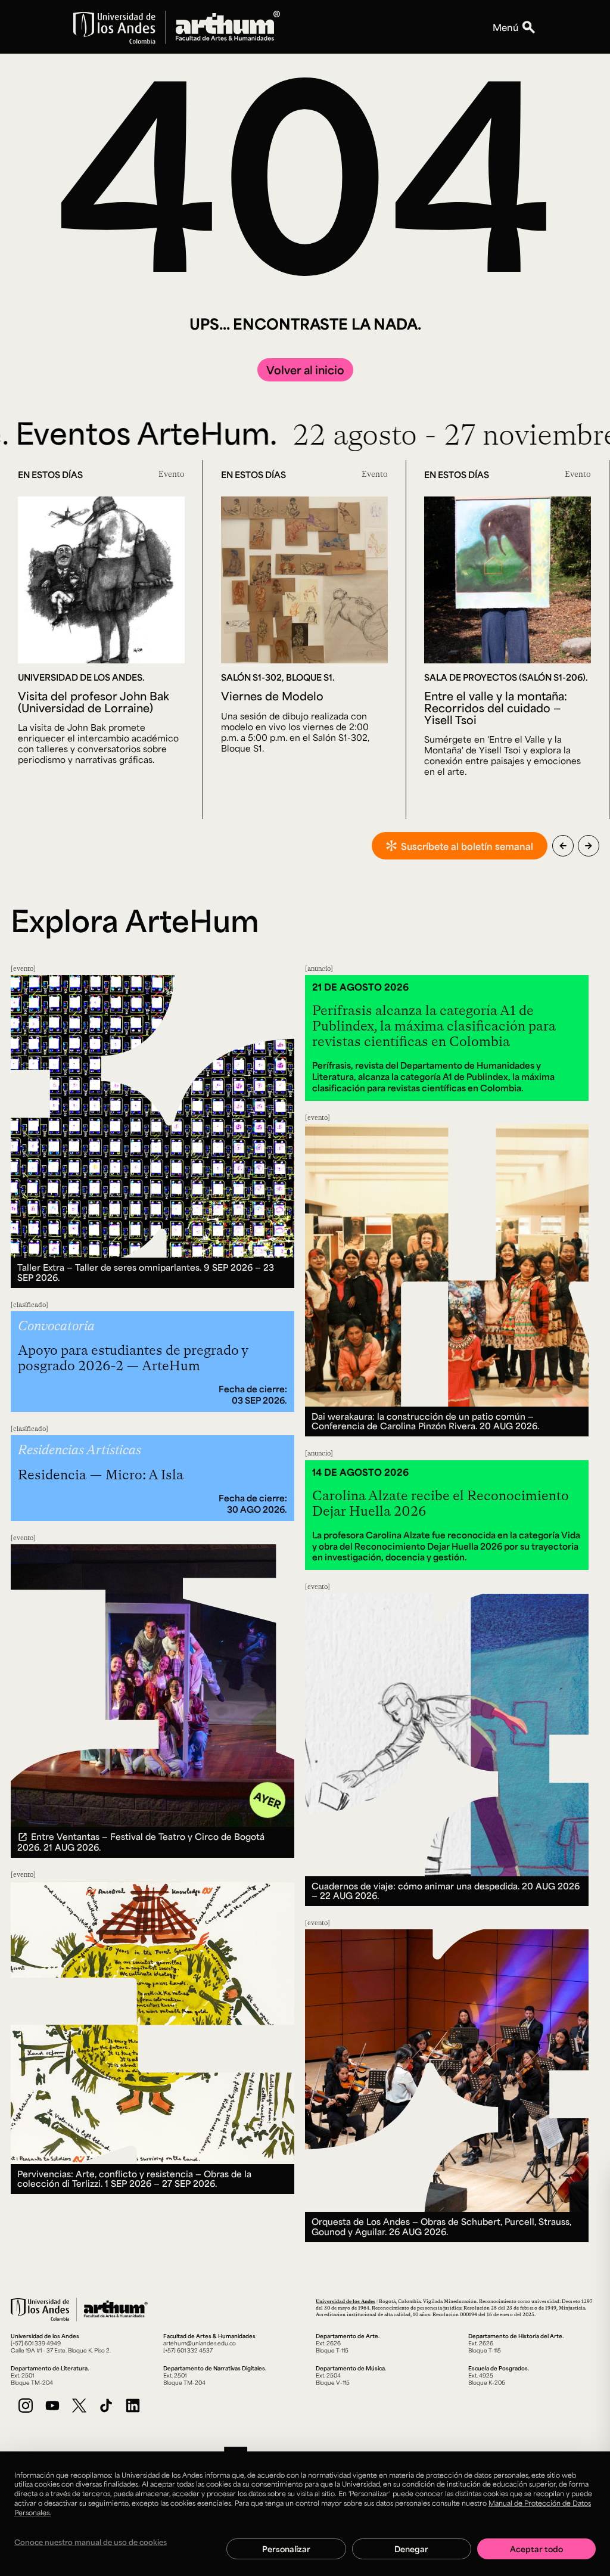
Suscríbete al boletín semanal (467, 846)
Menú (505, 27)
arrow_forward (589, 846)
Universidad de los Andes (346, 2301)
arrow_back (563, 846)
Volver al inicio (305, 370)
